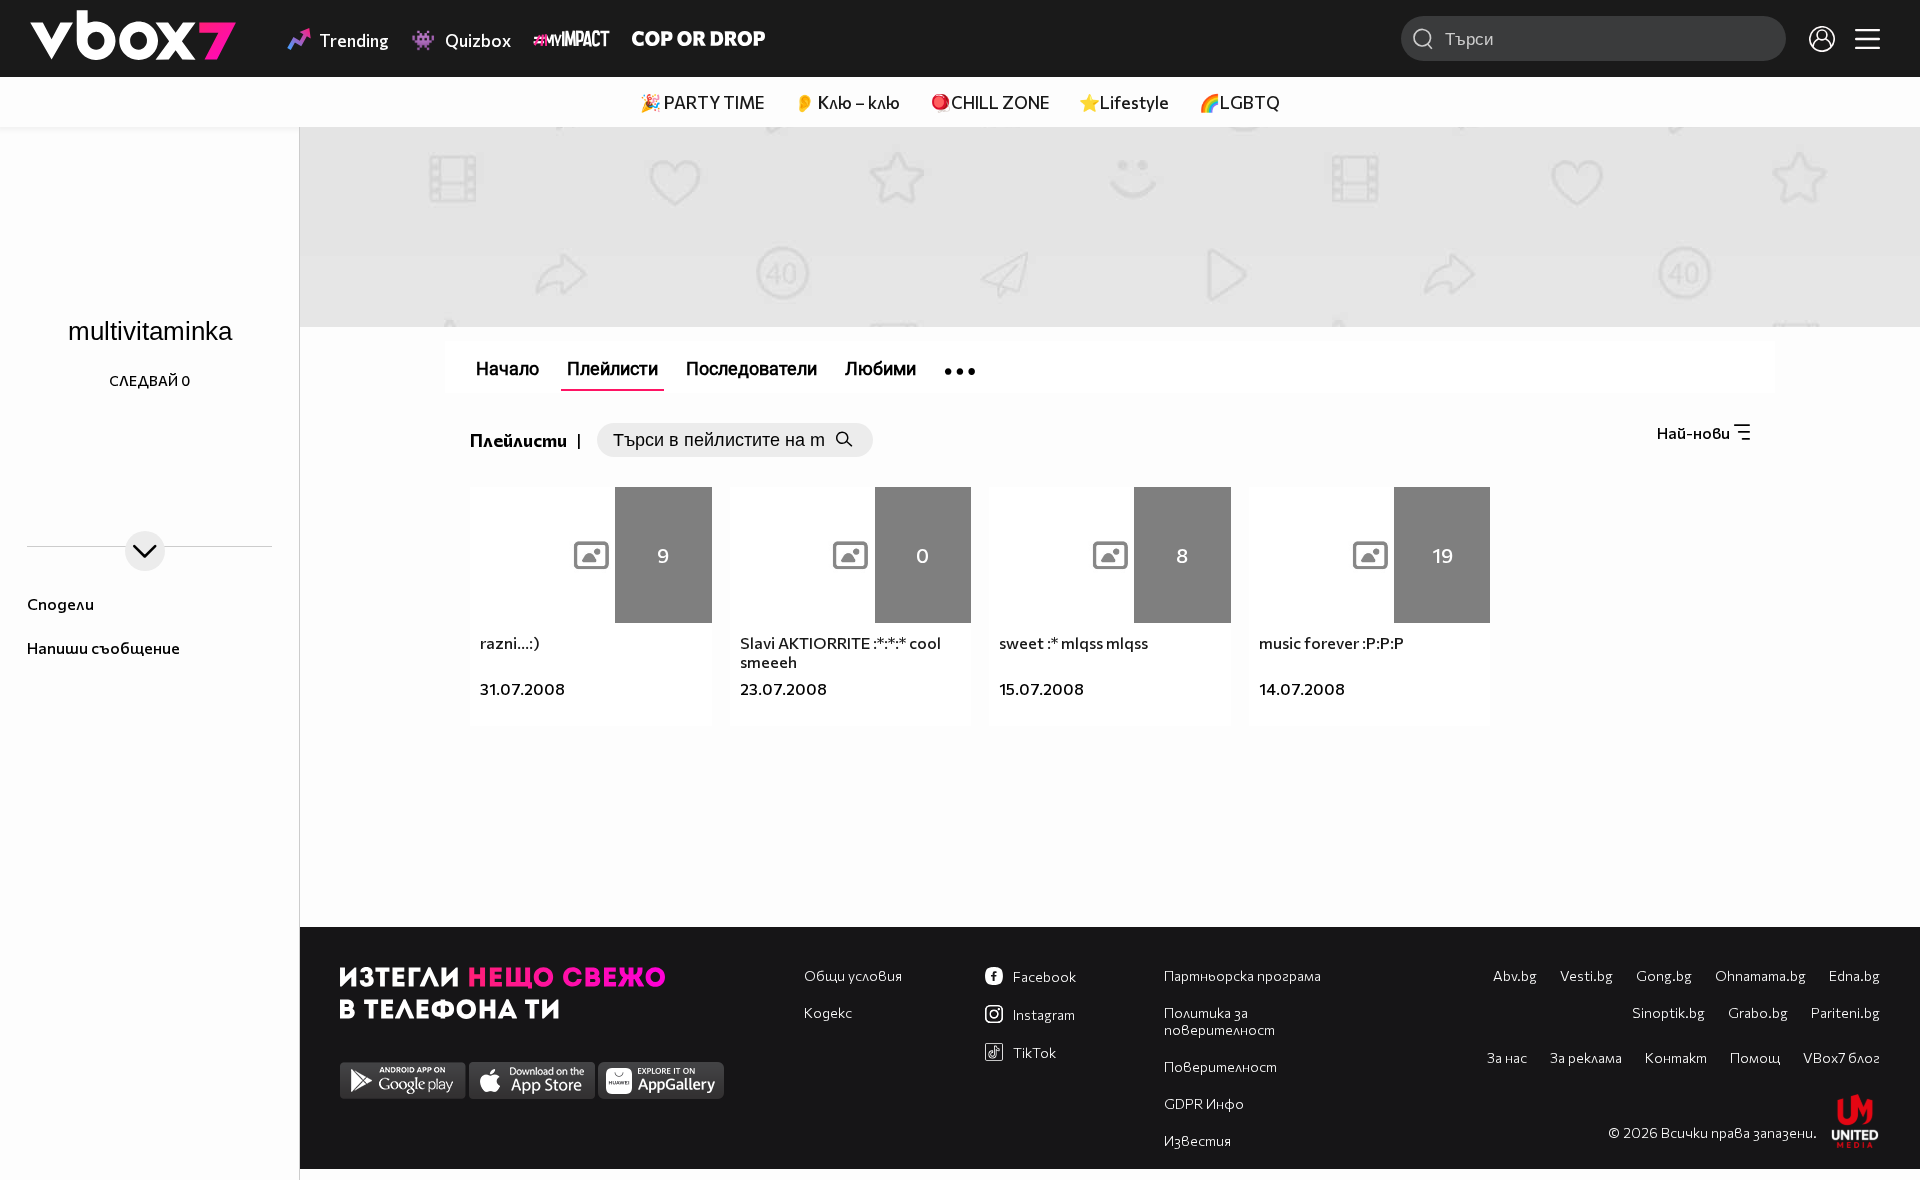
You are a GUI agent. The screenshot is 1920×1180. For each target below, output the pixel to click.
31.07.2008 (522, 688)
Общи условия (853, 975)
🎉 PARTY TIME (702, 102)
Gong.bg (1664, 975)
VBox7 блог (1841, 1057)
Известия (1197, 1140)
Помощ (1755, 1057)
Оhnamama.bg (1760, 975)
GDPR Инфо (1204, 1103)
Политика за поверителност (1219, 1021)
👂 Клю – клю (847, 102)
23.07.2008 (783, 688)
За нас (1507, 1057)
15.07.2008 (1041, 688)
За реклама (1586, 1057)
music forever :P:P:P (1331, 642)
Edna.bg (1854, 975)
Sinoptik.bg (1668, 1012)
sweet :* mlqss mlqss (1073, 642)
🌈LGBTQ (1239, 102)
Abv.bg (1515, 975)
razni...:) (510, 642)
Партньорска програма (1242, 975)
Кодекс (828, 1012)
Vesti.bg (1586, 975)
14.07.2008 (1302, 688)
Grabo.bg (1758, 1012)
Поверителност (1220, 1066)
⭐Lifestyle (1124, 102)
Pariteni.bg (1845, 1012)
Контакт (1676, 1057)
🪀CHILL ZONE (989, 102)
